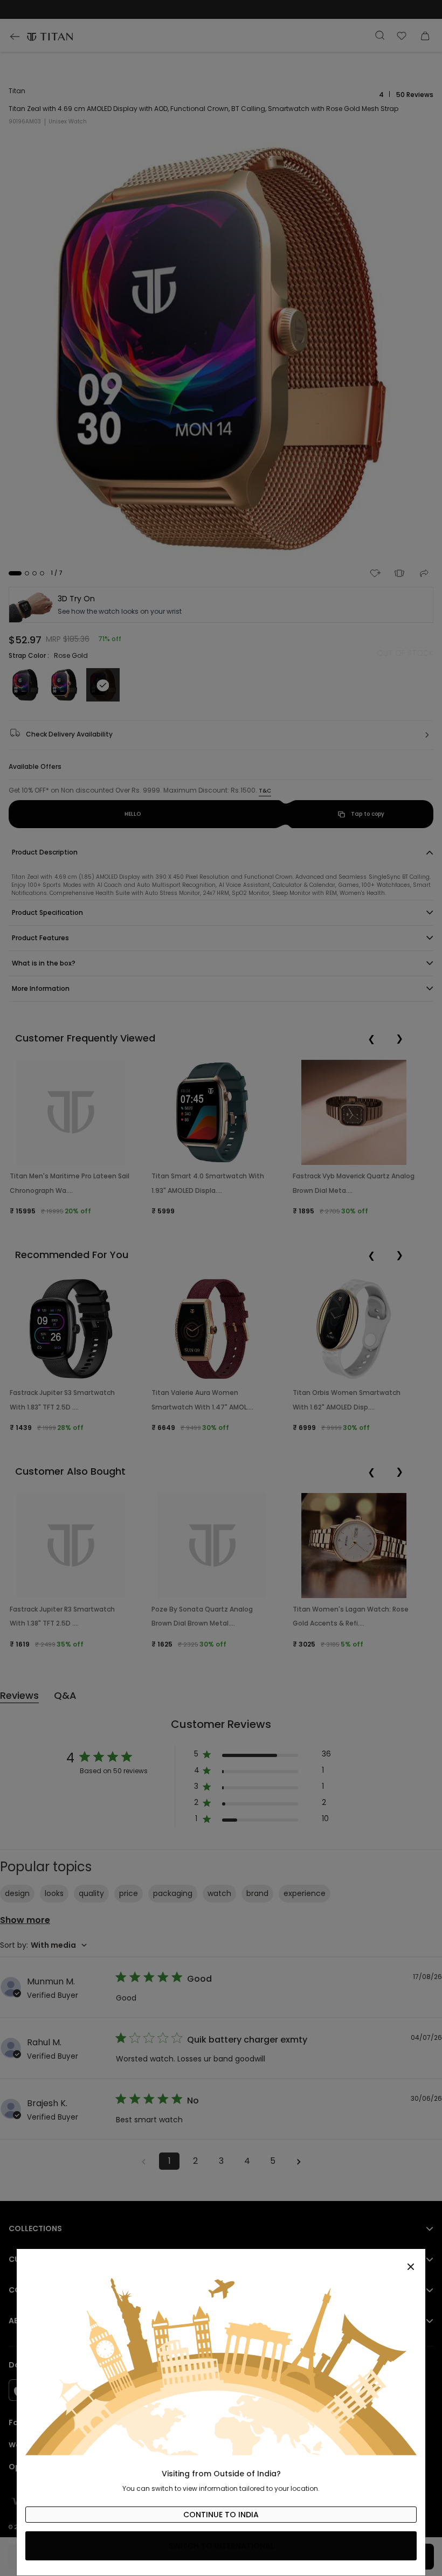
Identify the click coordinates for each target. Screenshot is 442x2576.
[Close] (221, 2261)
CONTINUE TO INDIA (221, 2515)
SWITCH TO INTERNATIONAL (221, 2546)
